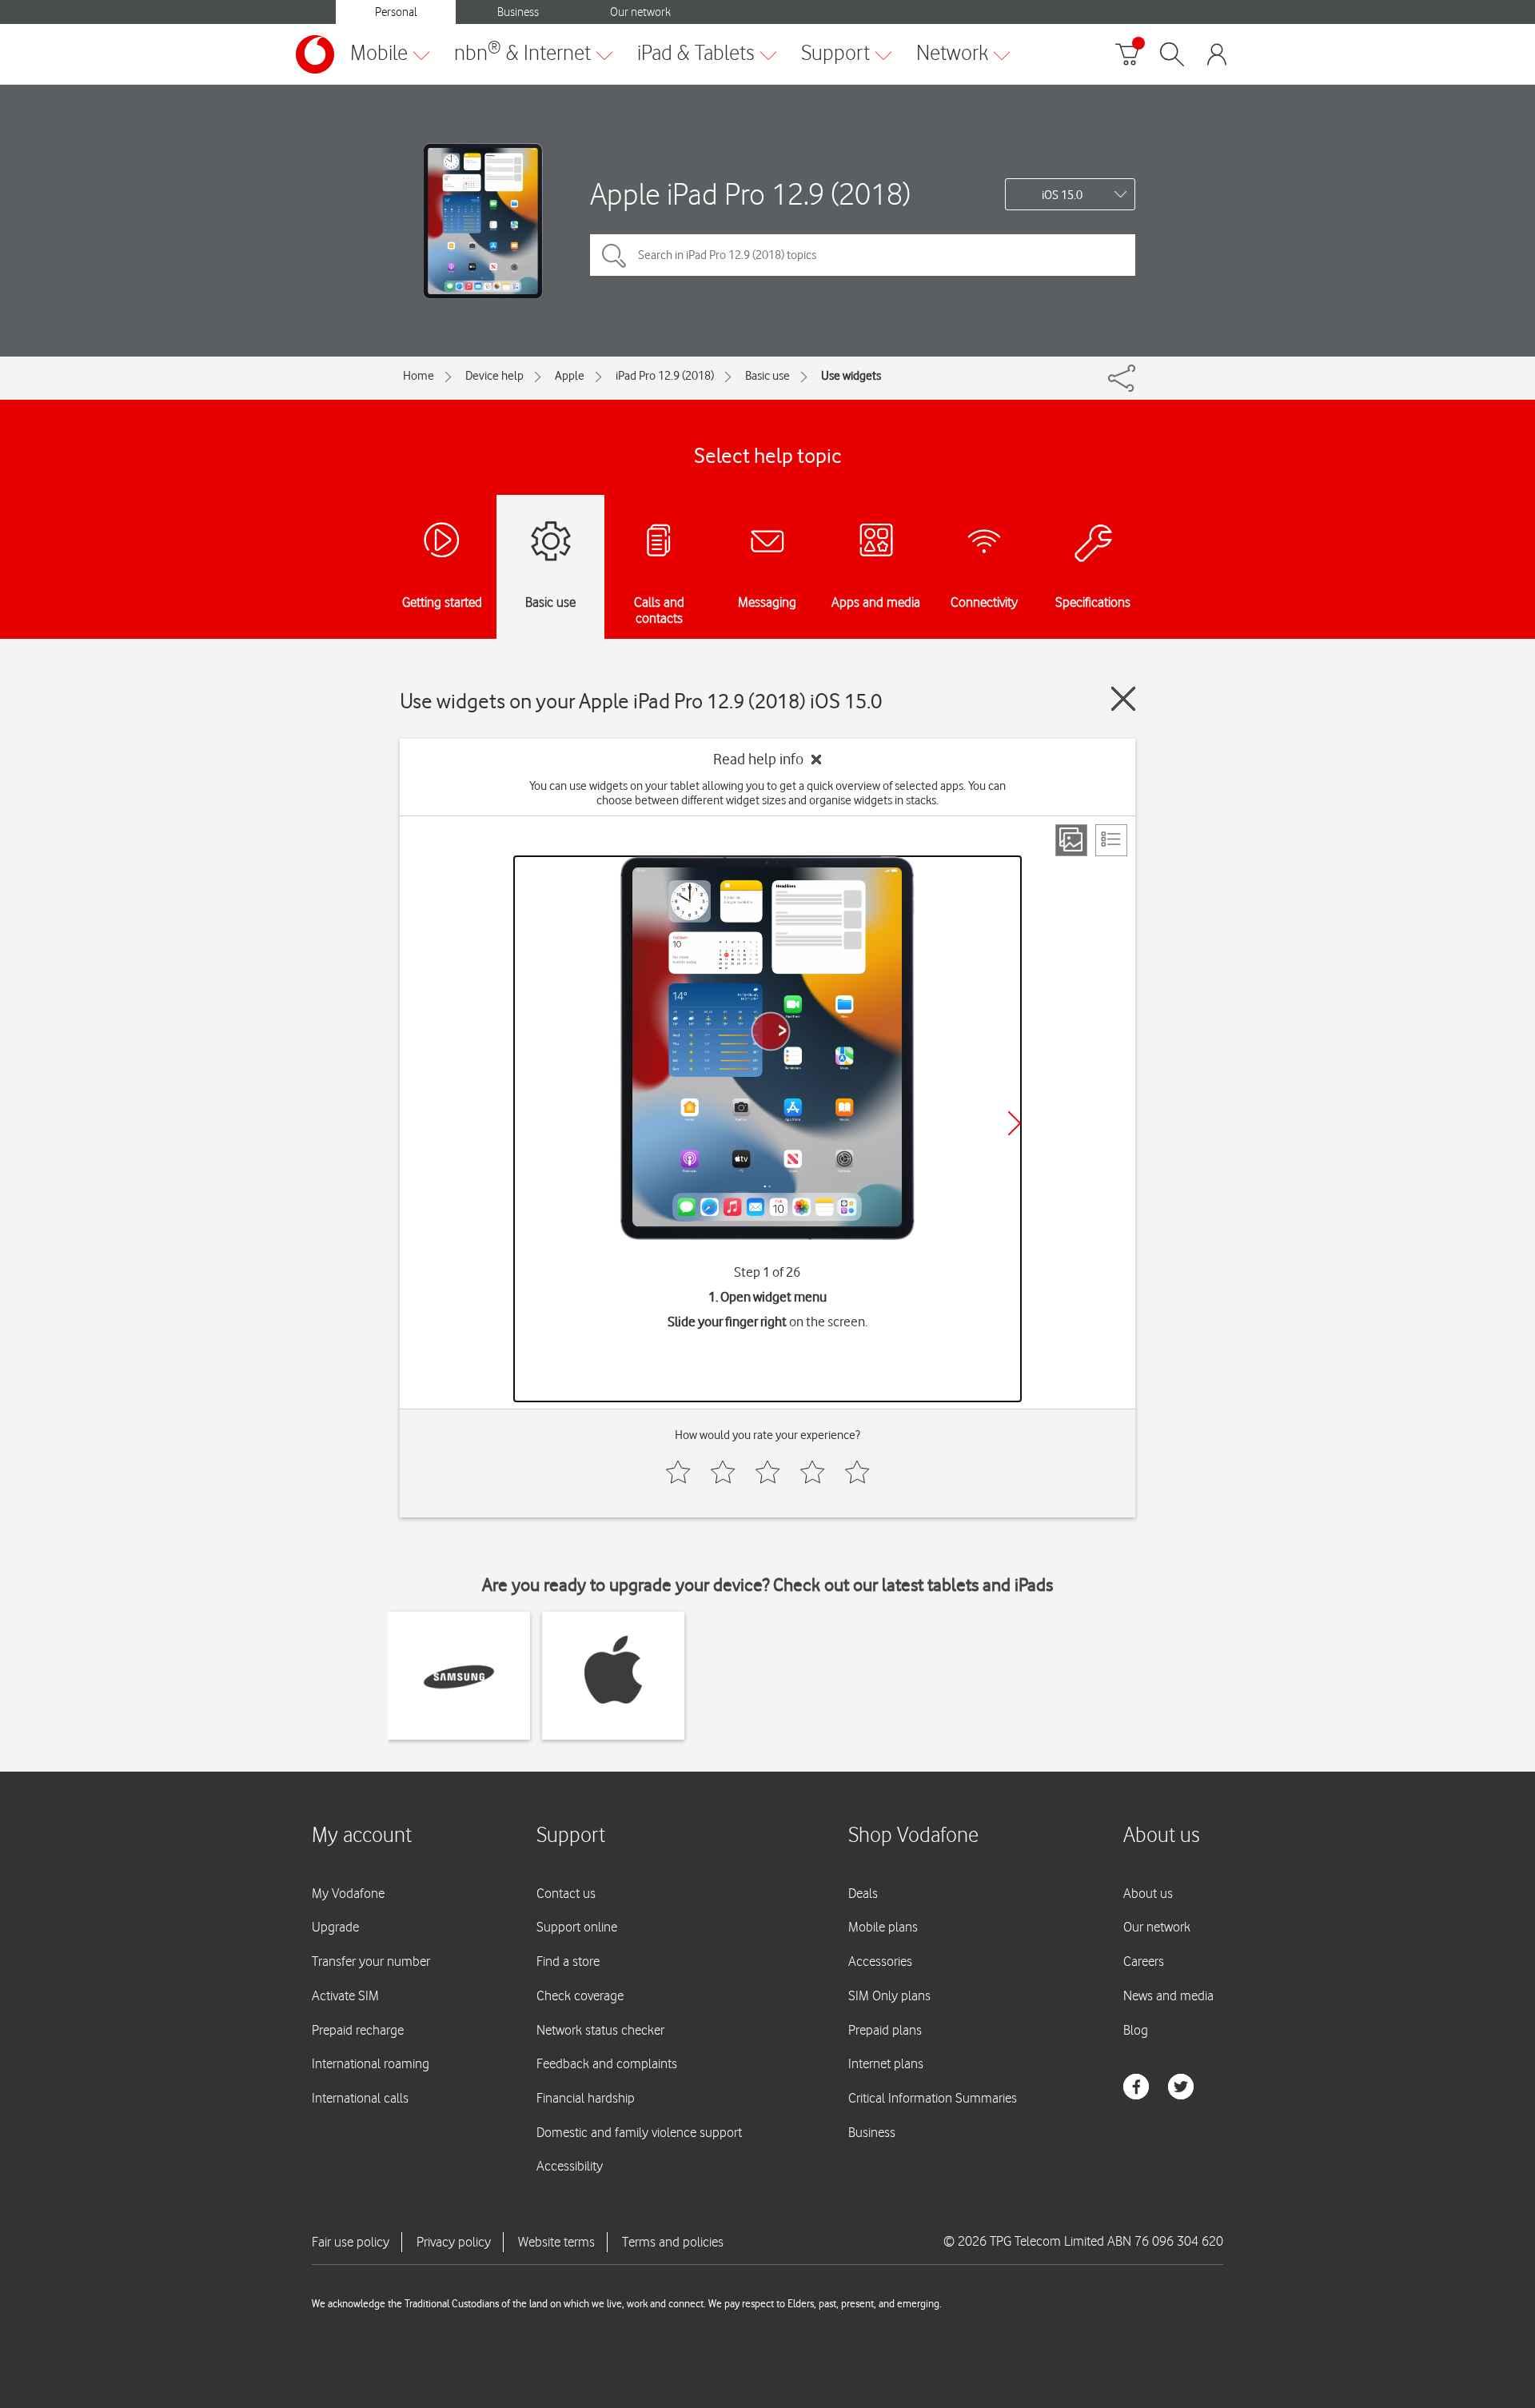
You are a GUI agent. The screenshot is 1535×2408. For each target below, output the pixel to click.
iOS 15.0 (1062, 195)
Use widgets (851, 376)
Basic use (767, 376)
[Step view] (1071, 840)
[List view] (1111, 840)
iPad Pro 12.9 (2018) (665, 376)
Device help (494, 376)
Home (419, 376)
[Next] (1015, 1123)
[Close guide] (1123, 699)
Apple (570, 376)
